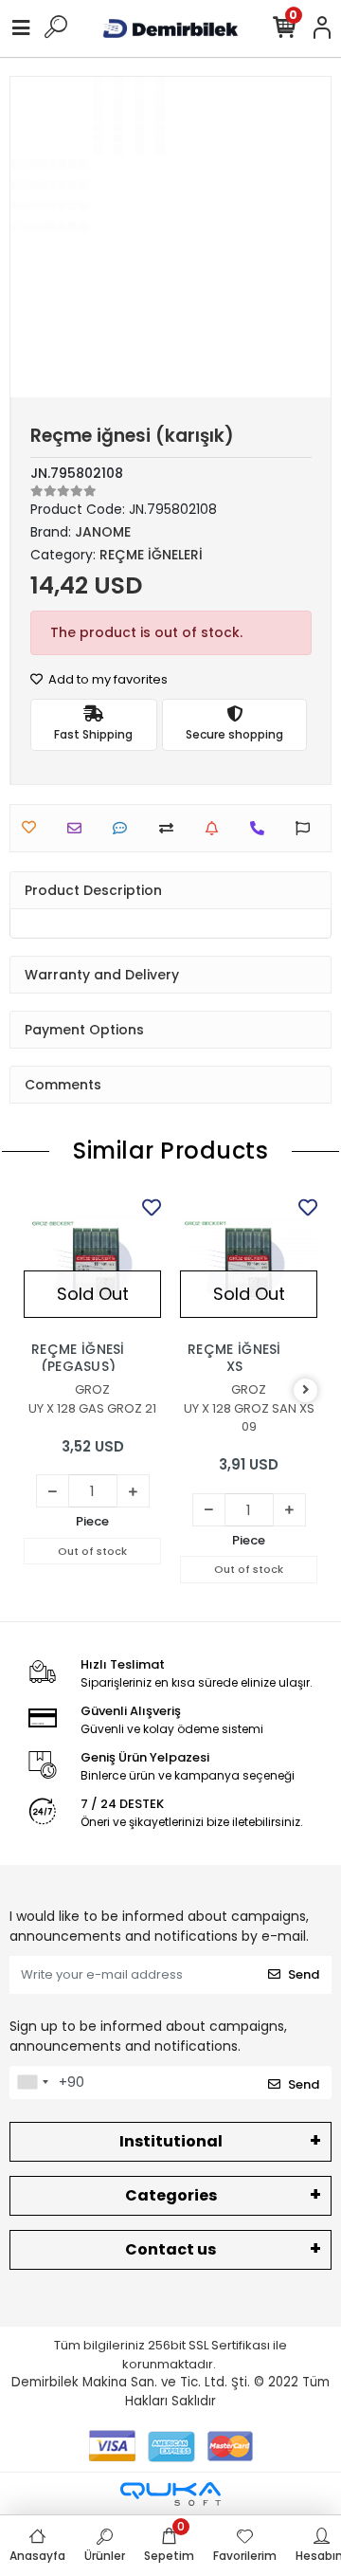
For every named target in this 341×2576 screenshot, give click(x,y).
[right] (306, 1390)
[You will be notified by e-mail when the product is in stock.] (216, 828)
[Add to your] (171, 828)
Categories (171, 2195)
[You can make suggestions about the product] (307, 828)
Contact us (170, 2249)
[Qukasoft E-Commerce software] (170, 2494)
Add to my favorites (107, 679)
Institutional (171, 2141)
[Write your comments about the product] (125, 828)
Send (304, 1974)
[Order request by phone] (262, 828)
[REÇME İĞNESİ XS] (249, 1262)
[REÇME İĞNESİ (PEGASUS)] (92, 1262)
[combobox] (32, 2083)
